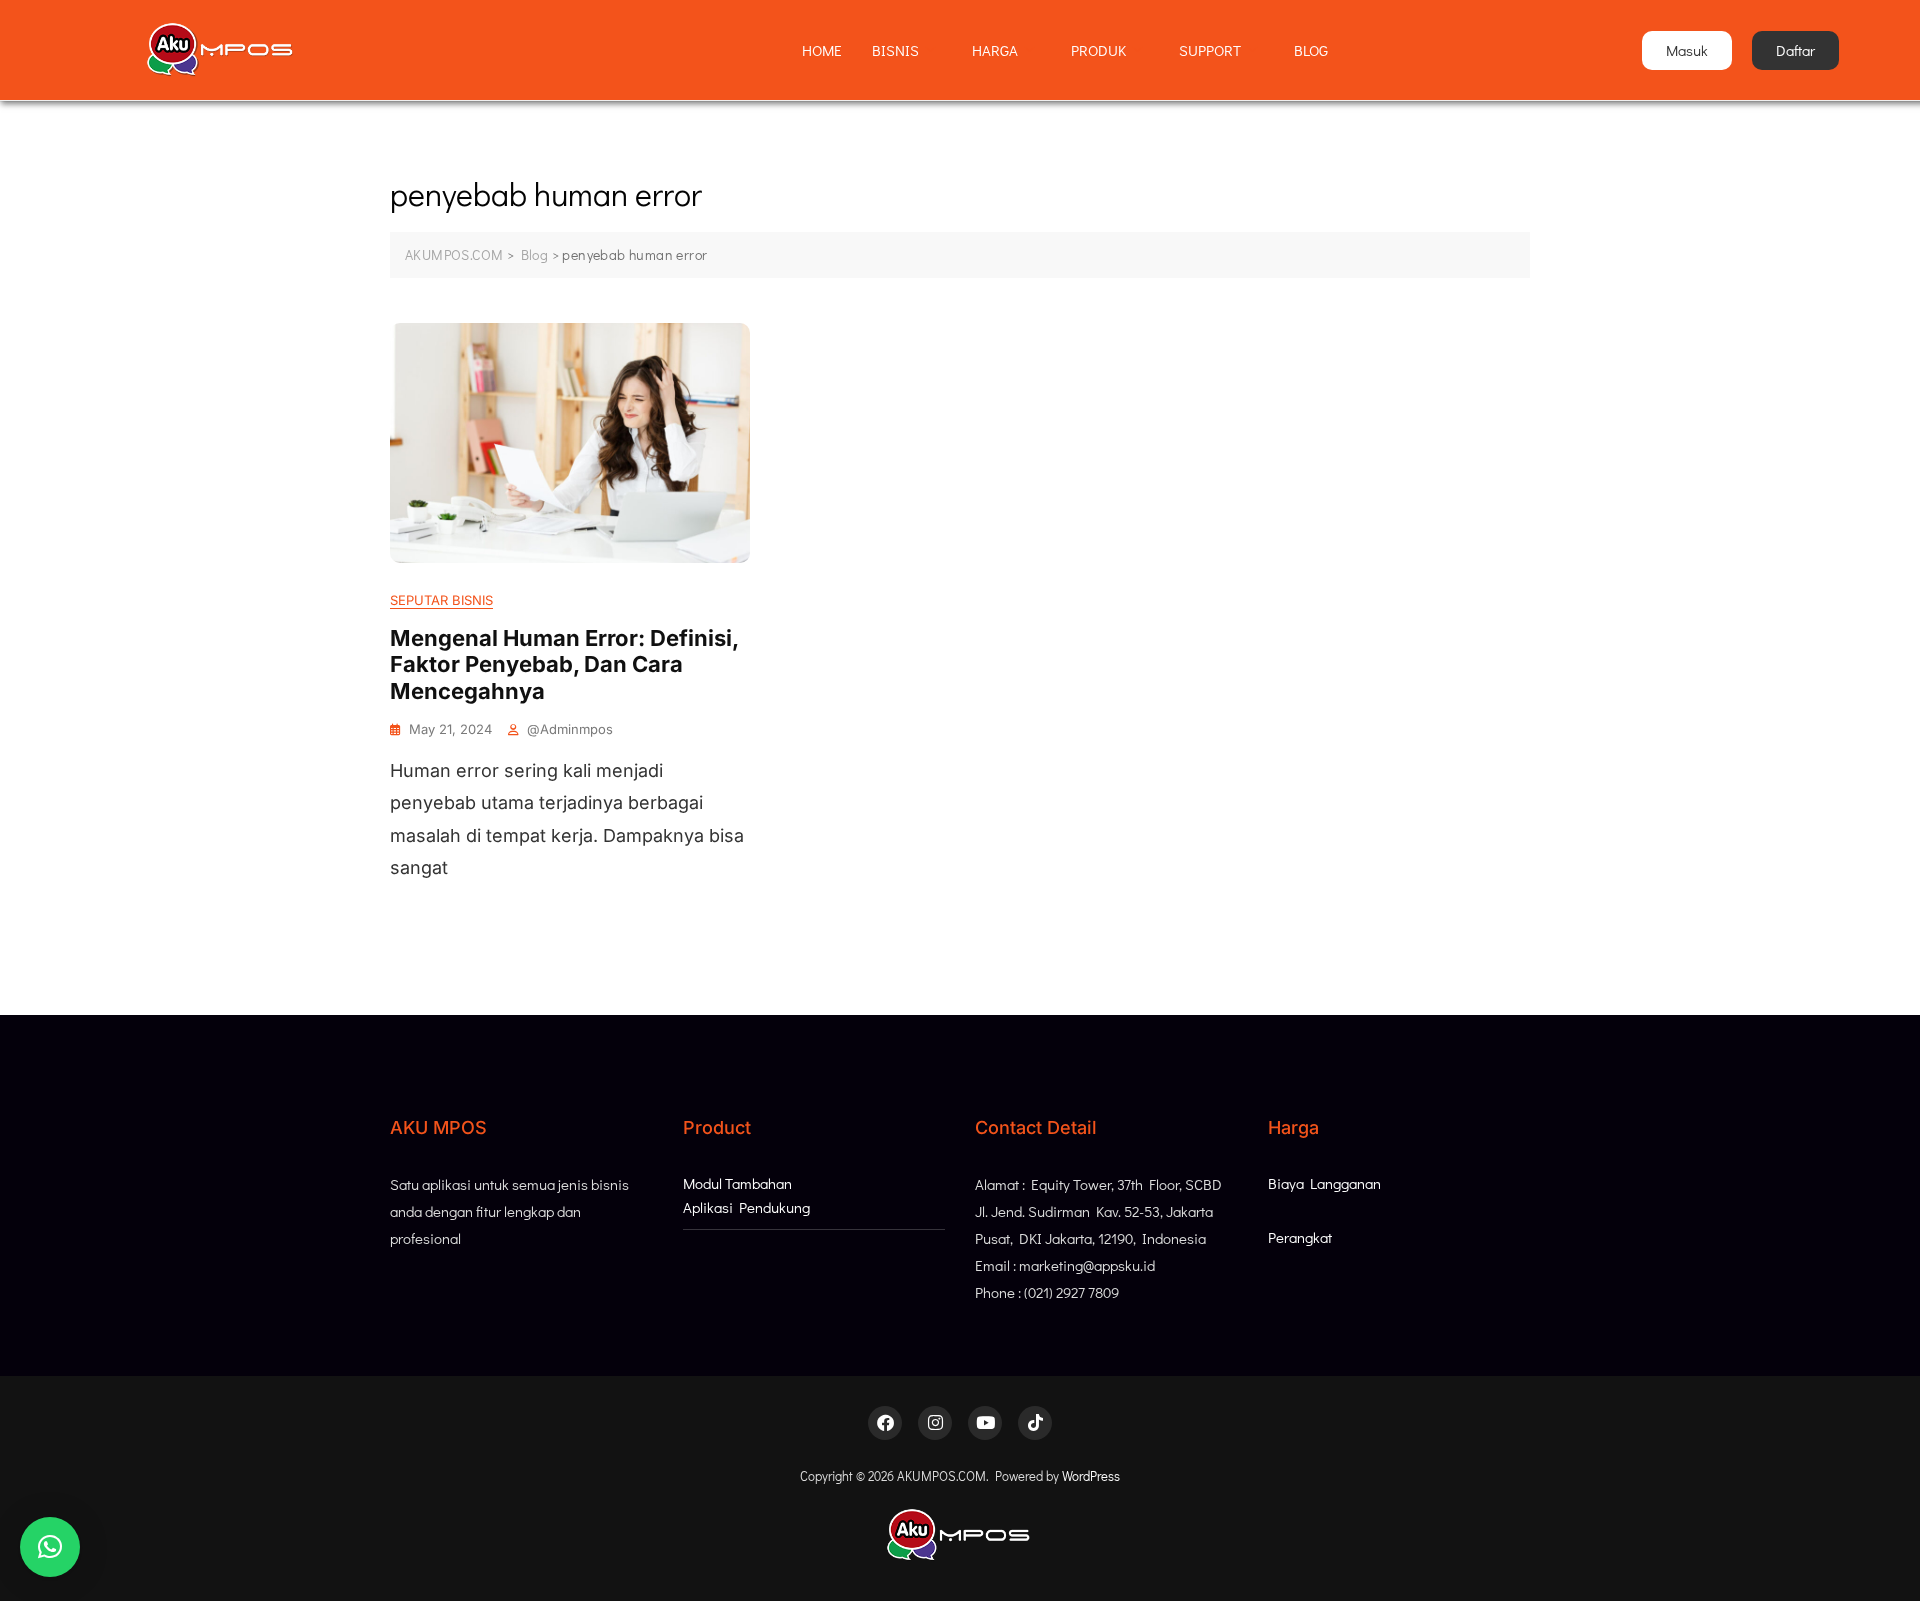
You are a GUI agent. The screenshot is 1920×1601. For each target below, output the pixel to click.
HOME (822, 50)
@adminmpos (570, 729)
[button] (50, 1547)
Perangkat (1300, 1237)
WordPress (1091, 1475)
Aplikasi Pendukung (746, 1207)
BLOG (1311, 50)
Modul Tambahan (737, 1183)
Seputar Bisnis (441, 600)
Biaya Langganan (1324, 1183)
